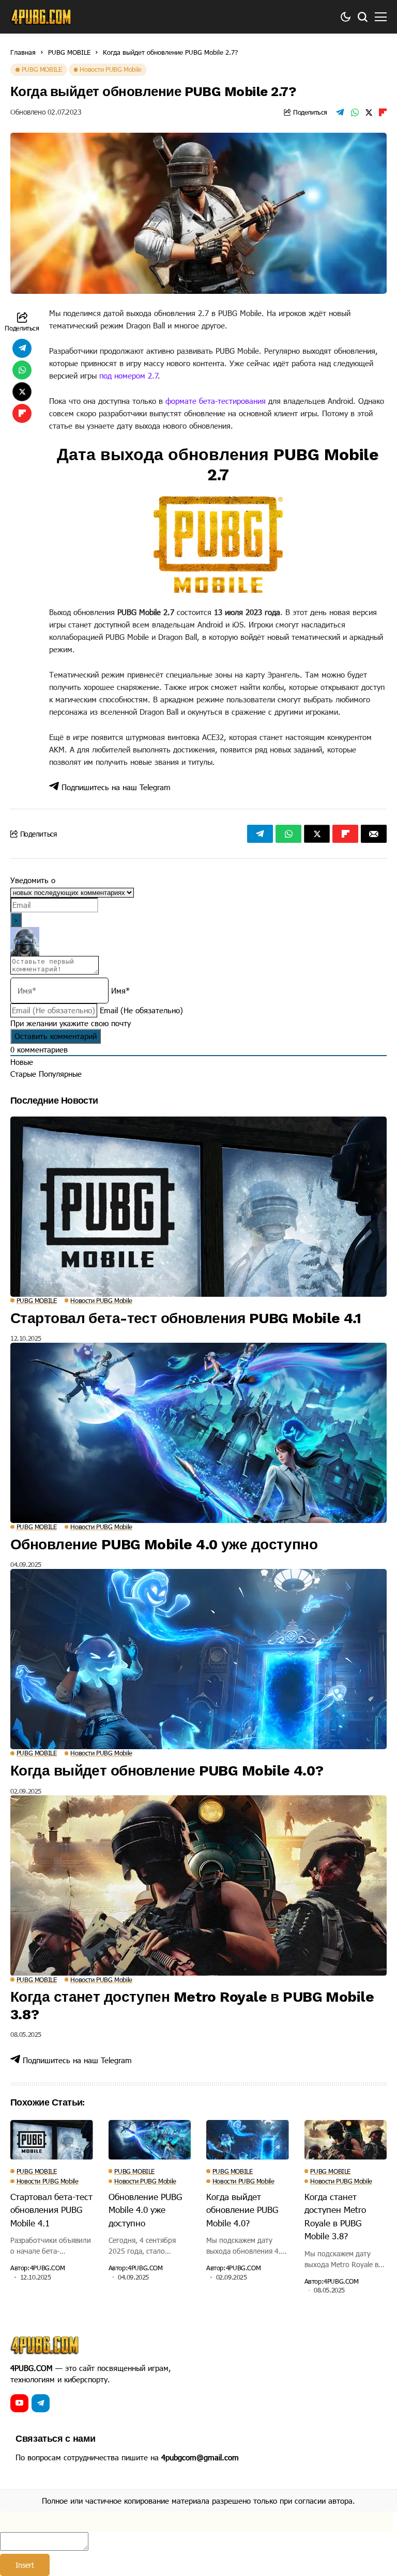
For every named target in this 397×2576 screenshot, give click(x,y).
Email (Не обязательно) (141, 1010)
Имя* (120, 991)
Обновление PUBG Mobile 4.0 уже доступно (164, 1544)
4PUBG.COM (48, 2268)
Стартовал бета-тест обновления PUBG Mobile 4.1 (186, 1318)
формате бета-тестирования (216, 401)
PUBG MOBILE (69, 52)
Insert (25, 2565)
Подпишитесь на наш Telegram (115, 787)
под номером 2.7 (129, 375)
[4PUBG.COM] (41, 17)
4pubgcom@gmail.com (200, 2457)
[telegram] (41, 2403)
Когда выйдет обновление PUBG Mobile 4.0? (167, 1771)
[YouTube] (19, 2403)
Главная (23, 52)
